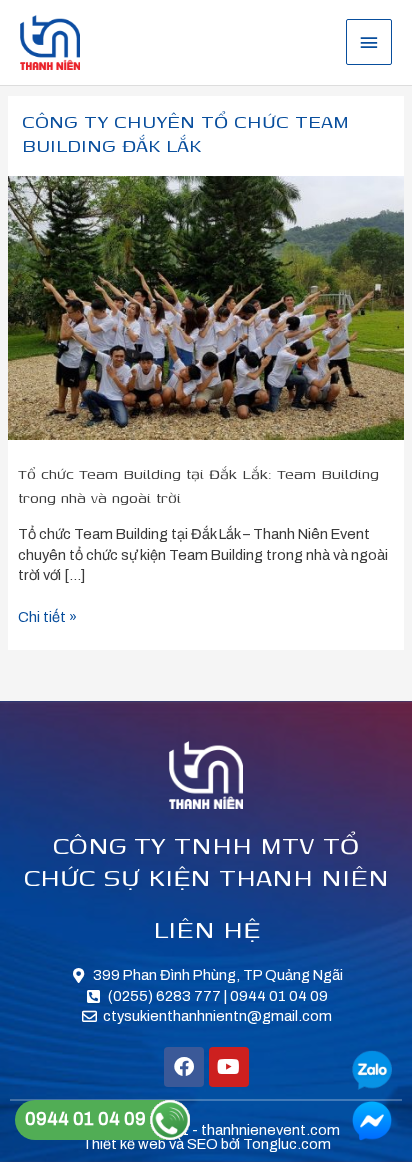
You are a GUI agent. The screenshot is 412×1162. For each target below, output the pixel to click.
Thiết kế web (124, 1144)
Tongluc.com (287, 1144)
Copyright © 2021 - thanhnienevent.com (206, 1130)
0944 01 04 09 (87, 1119)
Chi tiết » (47, 616)
